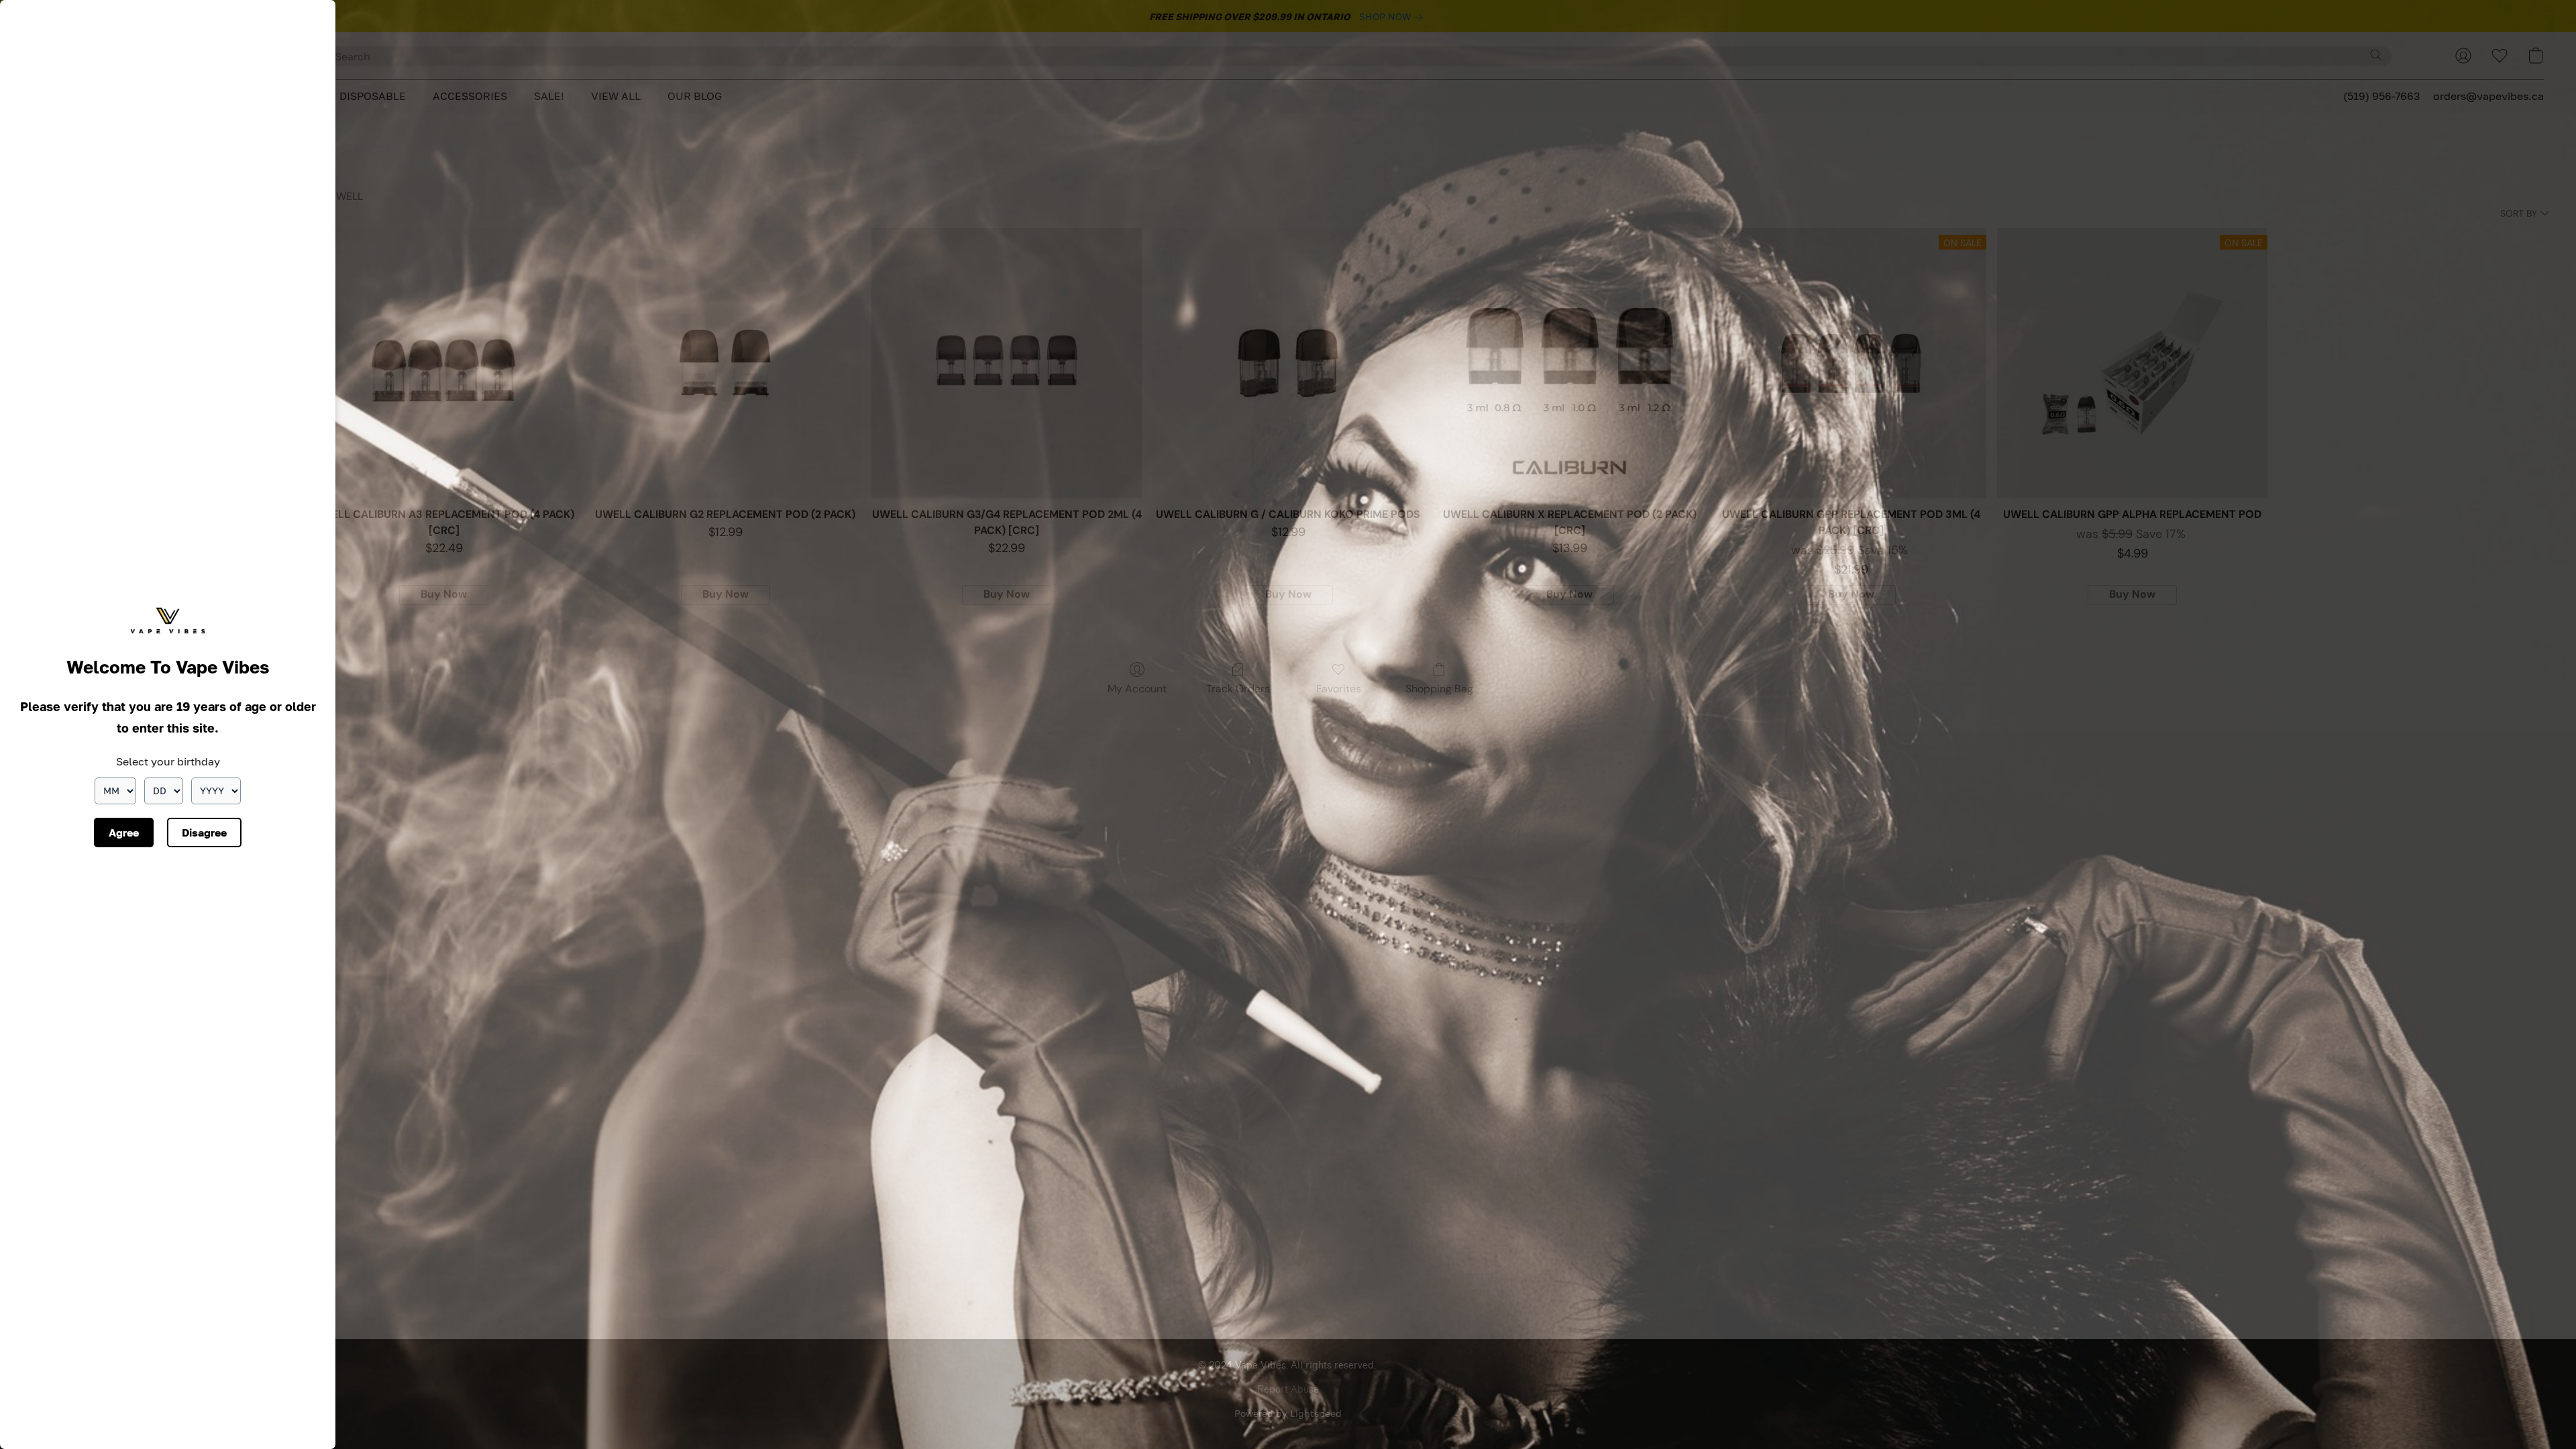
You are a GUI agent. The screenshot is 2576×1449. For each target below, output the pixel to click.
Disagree (204, 833)
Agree (124, 833)
